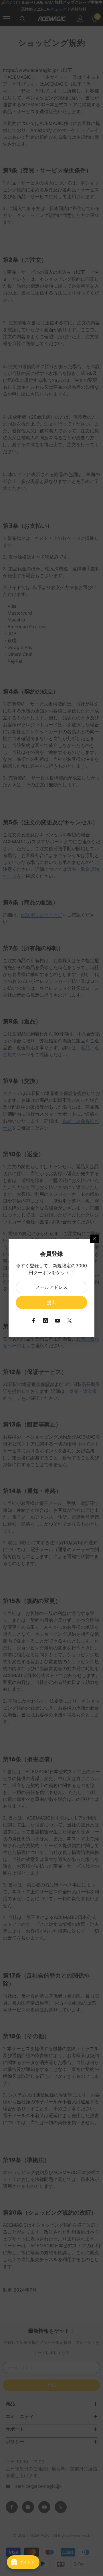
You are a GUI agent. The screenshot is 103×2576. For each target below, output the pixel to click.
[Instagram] (45, 1321)
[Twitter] (70, 1321)
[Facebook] (33, 1321)
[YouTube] (58, 1321)
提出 (51, 1303)
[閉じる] (94, 1239)
